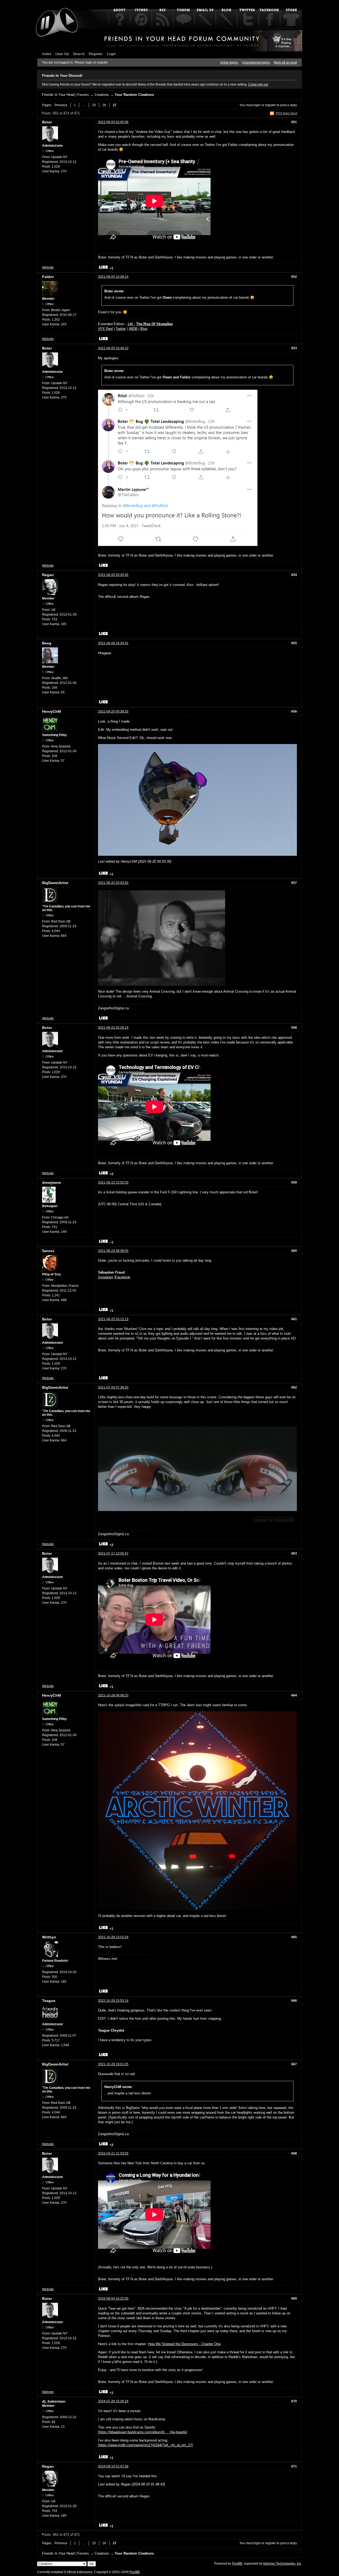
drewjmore (52, 1182)
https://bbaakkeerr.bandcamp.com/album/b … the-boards (143, 2432)
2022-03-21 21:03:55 (113, 2153)
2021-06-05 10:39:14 (113, 277)
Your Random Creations (134, 95)
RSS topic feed (286, 113)
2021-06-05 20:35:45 (113, 575)
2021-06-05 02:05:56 (113, 122)
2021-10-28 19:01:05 (113, 2064)
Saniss (48, 1251)
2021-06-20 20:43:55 (113, 883)
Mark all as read (285, 62)
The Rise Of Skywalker (155, 324)
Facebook (123, 1277)
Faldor (48, 277)
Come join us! (258, 84)
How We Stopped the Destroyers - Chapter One (184, 2344)
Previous (61, 105)
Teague (49, 2001)
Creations (102, 95)
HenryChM (52, 711)
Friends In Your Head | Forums (66, 95)
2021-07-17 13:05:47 (113, 1553)
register (271, 105)
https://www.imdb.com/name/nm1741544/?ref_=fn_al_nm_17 (145, 2445)
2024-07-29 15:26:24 (113, 2401)
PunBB (237, 2564)
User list (62, 54)
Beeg (47, 643)
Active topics (229, 62)
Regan (48, 575)
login (257, 105)
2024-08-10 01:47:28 (113, 2466)
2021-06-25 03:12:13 (113, 1319)
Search (79, 54)
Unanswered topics (256, 62)
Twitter (121, 329)
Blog (144, 329)
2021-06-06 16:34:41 (113, 643)
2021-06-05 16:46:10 (113, 348)
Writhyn (49, 1937)
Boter (47, 122)
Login (111, 54)
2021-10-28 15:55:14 (113, 2001)
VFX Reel (105, 329)
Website (48, 267)
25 (94, 105)
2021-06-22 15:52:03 (113, 1182)
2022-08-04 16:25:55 (113, 2299)
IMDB (133, 329)
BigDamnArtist (55, 883)
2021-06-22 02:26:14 (113, 1028)
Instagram (106, 1277)
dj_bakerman (54, 2401)
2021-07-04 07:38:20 (113, 1387)
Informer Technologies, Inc (282, 2564)
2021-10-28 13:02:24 (113, 1937)
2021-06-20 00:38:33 (113, 711)
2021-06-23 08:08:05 (113, 1251)
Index (47, 54)
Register (96, 54)
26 (104, 105)
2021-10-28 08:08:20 (113, 1695)
